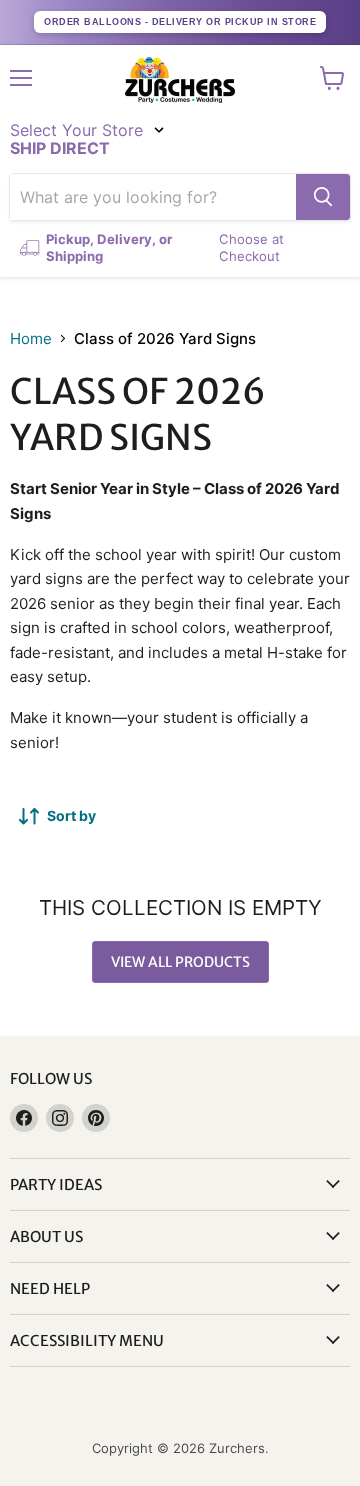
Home (31, 338)
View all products (180, 962)
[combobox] (153, 197)
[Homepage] (180, 80)
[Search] (323, 197)
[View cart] (332, 78)
